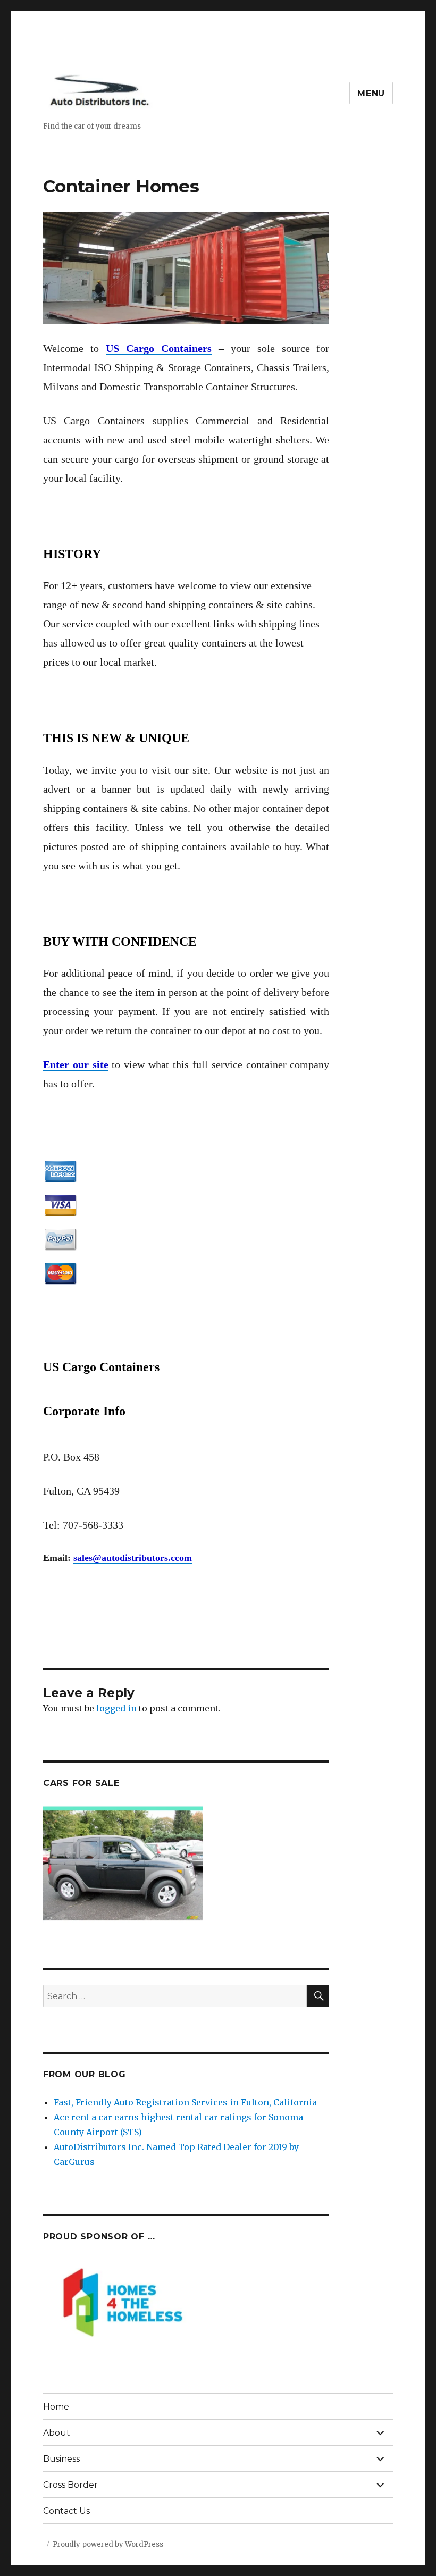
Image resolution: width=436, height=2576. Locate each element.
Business (61, 2459)
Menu (371, 93)
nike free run (239, 1631)
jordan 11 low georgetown (174, 1690)
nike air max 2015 (178, 1646)
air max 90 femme (82, 1631)
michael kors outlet (120, 1660)
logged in (116, 1708)
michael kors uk (200, 1660)
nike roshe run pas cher (321, 1631)
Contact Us (66, 2511)
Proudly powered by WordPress (108, 2544)
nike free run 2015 (203, 1675)
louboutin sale (249, 1646)
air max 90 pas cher (166, 1631)
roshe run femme (125, 1675)
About (57, 2433)
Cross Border (70, 2485)
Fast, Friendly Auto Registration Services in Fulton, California (185, 2102)
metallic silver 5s (80, 1690)
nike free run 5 (313, 1646)
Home (56, 2407)
